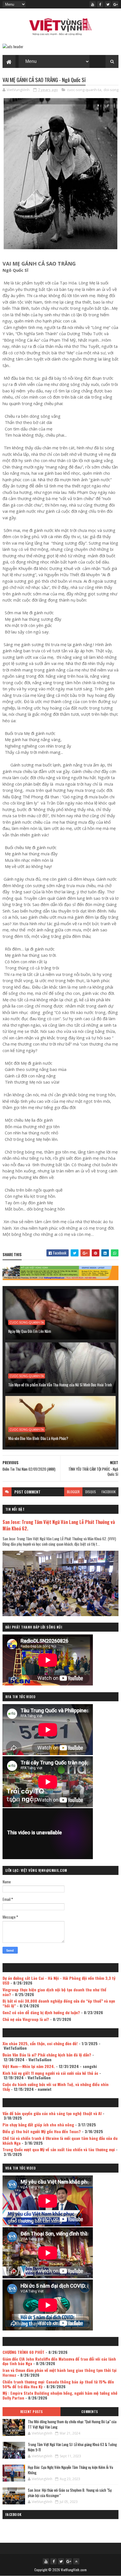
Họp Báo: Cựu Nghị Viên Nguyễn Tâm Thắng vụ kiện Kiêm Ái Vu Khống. (70, 2470)
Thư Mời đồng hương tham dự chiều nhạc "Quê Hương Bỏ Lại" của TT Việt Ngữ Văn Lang (72, 2424)
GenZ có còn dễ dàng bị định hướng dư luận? (41, 2012)
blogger (73, 1492)
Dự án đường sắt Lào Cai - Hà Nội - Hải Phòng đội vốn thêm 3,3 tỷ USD (59, 1980)
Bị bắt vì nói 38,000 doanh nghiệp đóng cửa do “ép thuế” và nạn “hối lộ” (59, 2003)
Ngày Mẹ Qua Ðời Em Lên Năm (30, 1331)
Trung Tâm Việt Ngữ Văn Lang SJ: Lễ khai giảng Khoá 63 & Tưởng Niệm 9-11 (72, 2447)
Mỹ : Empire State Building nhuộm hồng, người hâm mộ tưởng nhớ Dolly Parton (60, 2395)
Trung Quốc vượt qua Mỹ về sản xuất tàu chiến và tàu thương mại (59, 2149)
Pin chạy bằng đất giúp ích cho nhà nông (38, 2125)
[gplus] (115, 4)
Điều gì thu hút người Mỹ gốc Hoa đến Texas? (42, 2131)
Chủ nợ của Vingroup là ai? (26, 2019)
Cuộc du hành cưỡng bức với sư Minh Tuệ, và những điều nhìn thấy (56, 2087)
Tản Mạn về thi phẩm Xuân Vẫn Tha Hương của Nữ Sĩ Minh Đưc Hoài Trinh (60, 1385)
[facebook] (100, 4)
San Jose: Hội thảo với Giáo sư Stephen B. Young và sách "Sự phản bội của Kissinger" (70, 2493)
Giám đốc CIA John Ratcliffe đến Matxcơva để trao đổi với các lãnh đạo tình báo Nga (59, 2361)
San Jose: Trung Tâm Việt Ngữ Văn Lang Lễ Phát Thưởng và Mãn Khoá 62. (59, 1525)
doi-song (111, 90)
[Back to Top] (76, 2561)
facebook (109, 1492)
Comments (90, 2412)
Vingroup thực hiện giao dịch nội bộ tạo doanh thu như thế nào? (54, 1992)
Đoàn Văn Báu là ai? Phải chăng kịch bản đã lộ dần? (47, 2055)
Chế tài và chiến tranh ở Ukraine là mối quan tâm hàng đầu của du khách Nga (60, 2140)
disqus (91, 1492)
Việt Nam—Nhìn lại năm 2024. (29, 2066)
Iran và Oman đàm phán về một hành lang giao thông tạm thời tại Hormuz (60, 2372)
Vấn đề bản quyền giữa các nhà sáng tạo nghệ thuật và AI (52, 2113)
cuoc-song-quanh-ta (84, 90)
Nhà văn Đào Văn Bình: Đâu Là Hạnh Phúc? (38, 1438)
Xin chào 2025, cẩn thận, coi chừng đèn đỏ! (40, 2043)
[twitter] (108, 4)
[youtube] (93, 4)
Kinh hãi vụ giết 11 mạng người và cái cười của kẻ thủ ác (50, 2073)
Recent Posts (32, 2412)
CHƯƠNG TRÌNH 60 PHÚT (23, 2352)
